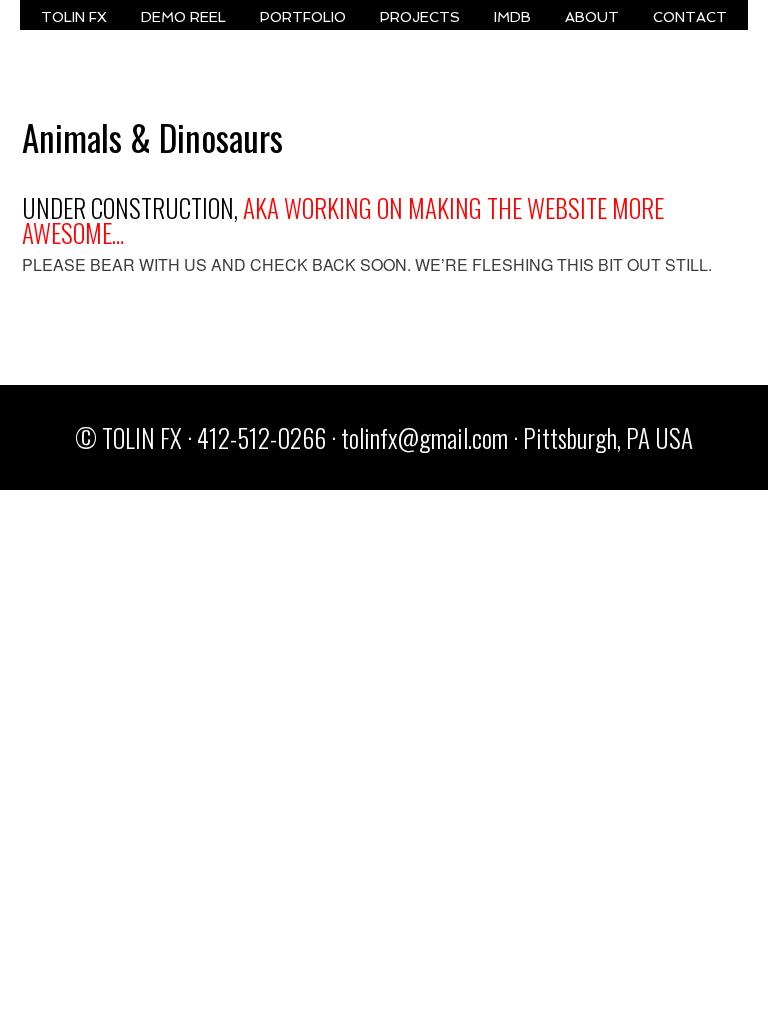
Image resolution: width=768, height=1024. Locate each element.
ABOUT (592, 16)
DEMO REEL (183, 16)
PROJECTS (420, 16)
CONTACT (690, 16)
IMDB (512, 16)
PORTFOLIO (303, 16)
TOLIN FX (74, 16)
